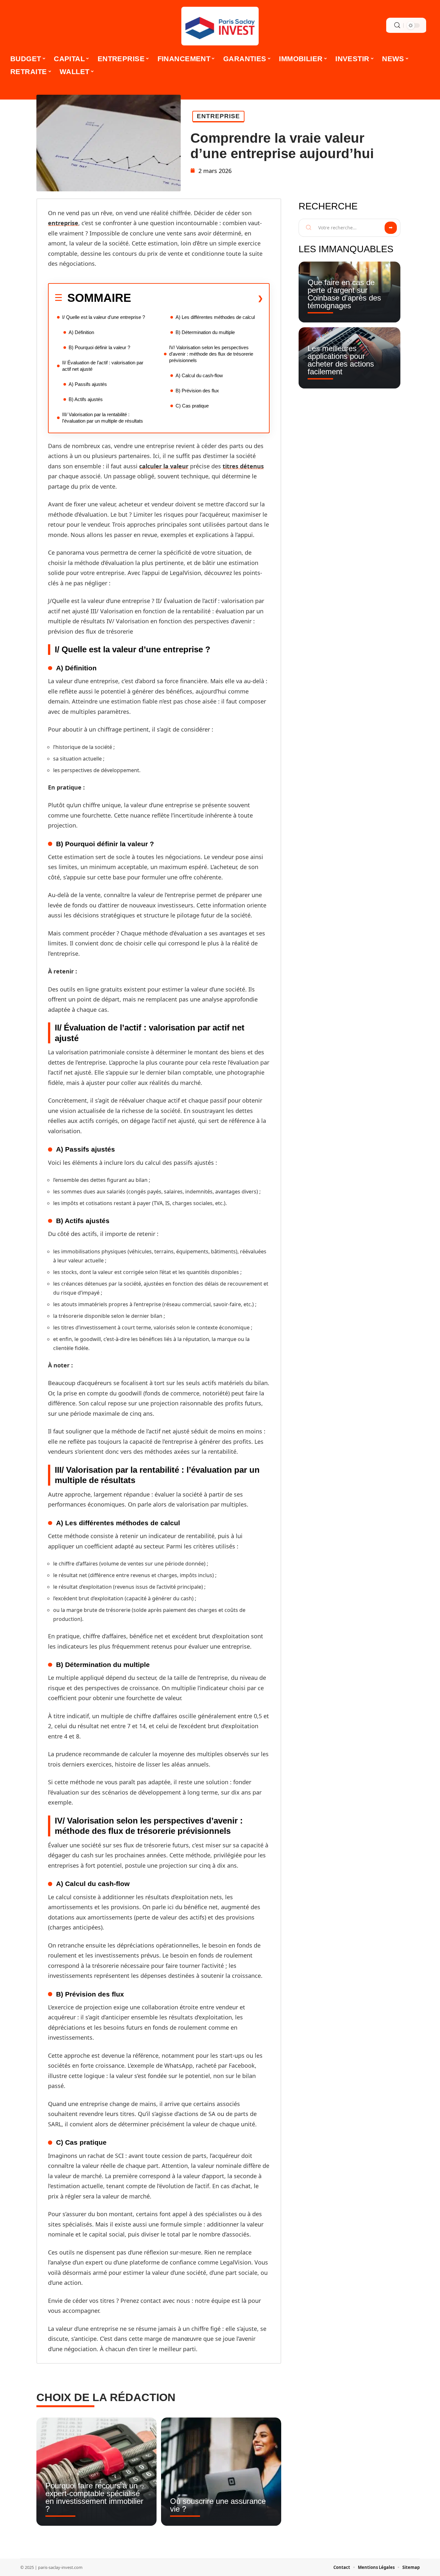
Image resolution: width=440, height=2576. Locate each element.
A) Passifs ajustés (88, 384)
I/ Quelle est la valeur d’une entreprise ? (104, 317)
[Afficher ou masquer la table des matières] (197, 298)
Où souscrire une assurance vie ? (218, 2505)
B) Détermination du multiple (205, 332)
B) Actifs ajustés (86, 399)
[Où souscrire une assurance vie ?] (221, 2472)
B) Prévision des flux (197, 391)
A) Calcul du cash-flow (199, 375)
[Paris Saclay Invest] (220, 26)
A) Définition (81, 332)
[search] (397, 25)
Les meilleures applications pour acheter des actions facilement (341, 360)
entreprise (63, 223)
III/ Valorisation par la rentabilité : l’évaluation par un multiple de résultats (103, 418)
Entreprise (218, 116)
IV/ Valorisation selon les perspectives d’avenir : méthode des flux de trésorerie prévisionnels (211, 354)
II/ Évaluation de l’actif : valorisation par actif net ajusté (103, 366)
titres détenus (243, 466)
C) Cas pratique (192, 406)
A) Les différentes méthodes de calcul (215, 317)
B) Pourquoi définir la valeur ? (99, 347)
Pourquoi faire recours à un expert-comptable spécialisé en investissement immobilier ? (94, 2497)
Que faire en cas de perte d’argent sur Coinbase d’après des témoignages (344, 294)
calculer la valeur (164, 466)
